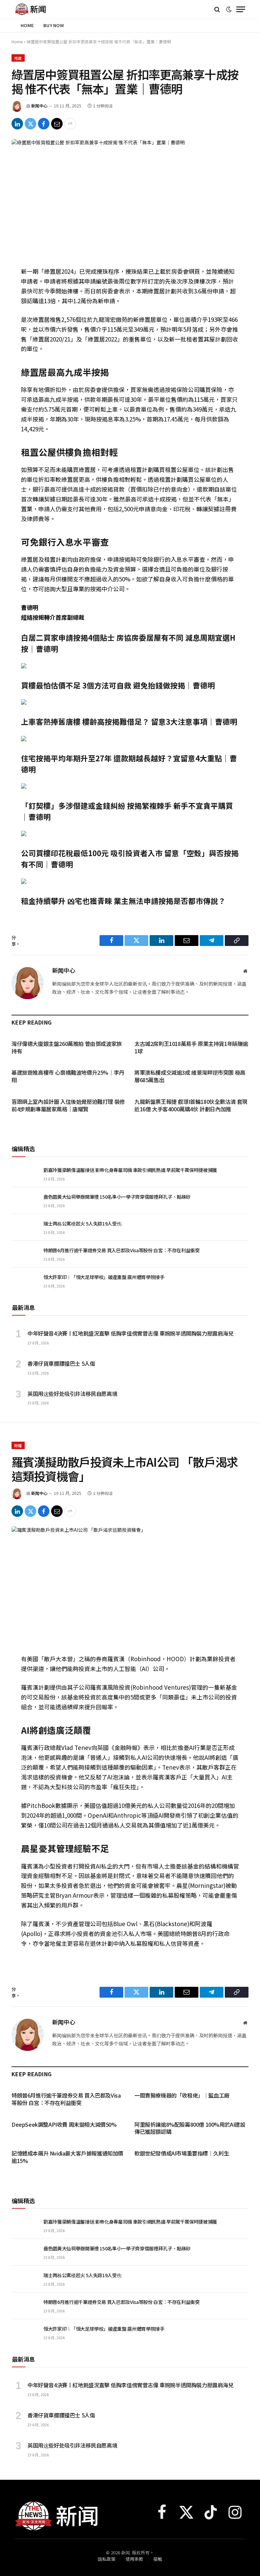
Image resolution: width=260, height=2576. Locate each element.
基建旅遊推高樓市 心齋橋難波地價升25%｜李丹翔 (68, 1076)
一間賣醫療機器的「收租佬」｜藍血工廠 (182, 2096)
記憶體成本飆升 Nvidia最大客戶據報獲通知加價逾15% (67, 2157)
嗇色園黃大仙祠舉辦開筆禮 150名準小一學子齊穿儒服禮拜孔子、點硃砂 (117, 1197)
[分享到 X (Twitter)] (30, 124)
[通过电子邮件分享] (57, 124)
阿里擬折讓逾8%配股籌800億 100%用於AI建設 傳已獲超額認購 (190, 2128)
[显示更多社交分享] (70, 124)
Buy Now (54, 25)
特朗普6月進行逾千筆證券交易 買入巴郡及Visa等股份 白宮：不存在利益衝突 (122, 1250)
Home (27, 25)
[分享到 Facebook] (44, 124)
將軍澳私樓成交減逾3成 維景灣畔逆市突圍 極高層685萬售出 (190, 1076)
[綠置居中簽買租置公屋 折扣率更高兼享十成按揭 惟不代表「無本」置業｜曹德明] (130, 196)
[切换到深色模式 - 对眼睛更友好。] (229, 9)
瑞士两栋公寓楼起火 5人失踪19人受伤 (82, 1223)
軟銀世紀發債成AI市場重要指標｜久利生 (182, 2153)
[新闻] (31, 9)
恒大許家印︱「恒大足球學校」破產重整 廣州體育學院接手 (104, 1277)
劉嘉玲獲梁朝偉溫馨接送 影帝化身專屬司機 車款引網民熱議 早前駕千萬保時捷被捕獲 (130, 1170)
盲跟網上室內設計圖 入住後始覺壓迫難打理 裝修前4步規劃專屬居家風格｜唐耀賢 (68, 1106)
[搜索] (217, 9)
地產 (18, 58)
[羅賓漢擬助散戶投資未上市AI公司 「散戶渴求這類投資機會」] (130, 1583)
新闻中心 (39, 106)
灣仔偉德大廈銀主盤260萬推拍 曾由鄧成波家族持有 (67, 1048)
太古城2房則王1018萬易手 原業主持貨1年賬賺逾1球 (191, 1048)
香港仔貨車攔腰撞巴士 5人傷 (61, 1364)
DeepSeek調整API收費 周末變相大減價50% (64, 2125)
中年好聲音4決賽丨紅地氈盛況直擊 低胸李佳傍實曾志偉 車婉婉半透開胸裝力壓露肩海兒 (131, 1334)
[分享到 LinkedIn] (17, 124)
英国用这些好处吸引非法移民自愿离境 (72, 1394)
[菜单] (241, 9)
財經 (18, 1445)
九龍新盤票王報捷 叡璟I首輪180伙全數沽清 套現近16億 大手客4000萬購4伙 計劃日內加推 (191, 1106)
